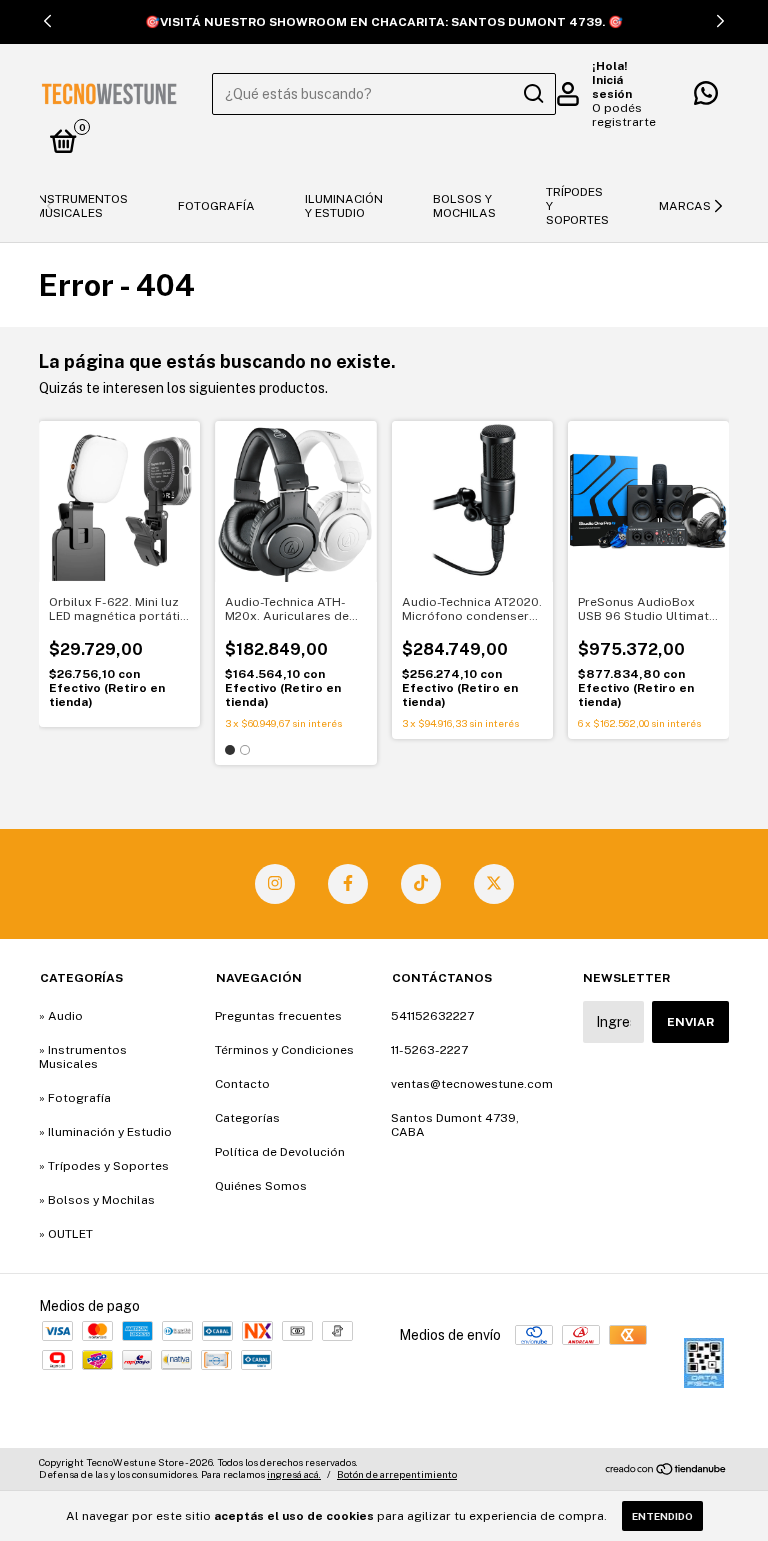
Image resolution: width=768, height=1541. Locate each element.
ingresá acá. (294, 1474)
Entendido (662, 1516)
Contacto (242, 1084)
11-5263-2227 (429, 1050)
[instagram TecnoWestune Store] (275, 884)
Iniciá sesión (612, 87)
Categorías (247, 1118)
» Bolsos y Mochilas (97, 1200)
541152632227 (432, 1016)
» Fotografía (75, 1098)
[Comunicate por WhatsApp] (706, 98)
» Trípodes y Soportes (104, 1166)
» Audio (61, 1016)
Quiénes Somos (261, 1186)
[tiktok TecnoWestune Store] (421, 884)
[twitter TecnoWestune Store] (494, 884)
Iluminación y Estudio (344, 206)
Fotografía (216, 206)
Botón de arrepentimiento (397, 1474)
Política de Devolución (280, 1152)
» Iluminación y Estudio (105, 1132)
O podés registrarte (624, 115)
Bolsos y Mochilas (464, 206)
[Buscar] (532, 94)
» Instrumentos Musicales (83, 1057)
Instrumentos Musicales (81, 206)
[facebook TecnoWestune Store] (348, 884)
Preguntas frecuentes (278, 1016)
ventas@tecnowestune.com (472, 1084)
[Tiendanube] (666, 1471)
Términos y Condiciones (284, 1050)
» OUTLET (66, 1234)
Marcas (685, 206)
